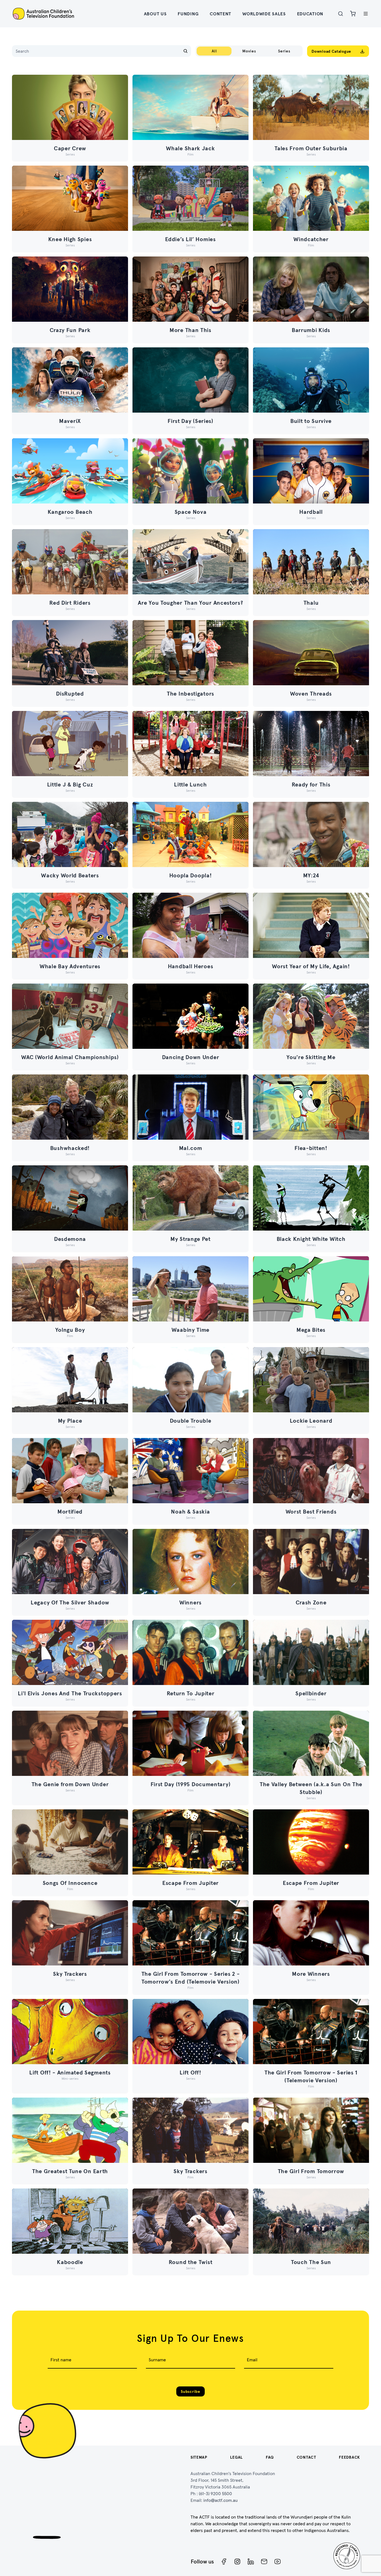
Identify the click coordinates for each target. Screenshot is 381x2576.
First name (61, 2360)
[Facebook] (224, 2562)
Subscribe (190, 2391)
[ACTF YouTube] (278, 2562)
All (214, 51)
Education (310, 14)
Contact (307, 2457)
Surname (157, 2360)
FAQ (270, 2457)
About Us (155, 14)
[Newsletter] (264, 2562)
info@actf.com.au (220, 2500)
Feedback (349, 2457)
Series (284, 51)
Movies (249, 51)
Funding (188, 14)
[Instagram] (237, 2562)
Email (252, 2360)
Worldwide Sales (264, 14)
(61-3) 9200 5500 (215, 2493)
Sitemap (199, 2457)
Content (220, 14)
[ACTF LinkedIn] (251, 2562)
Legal (237, 2457)
